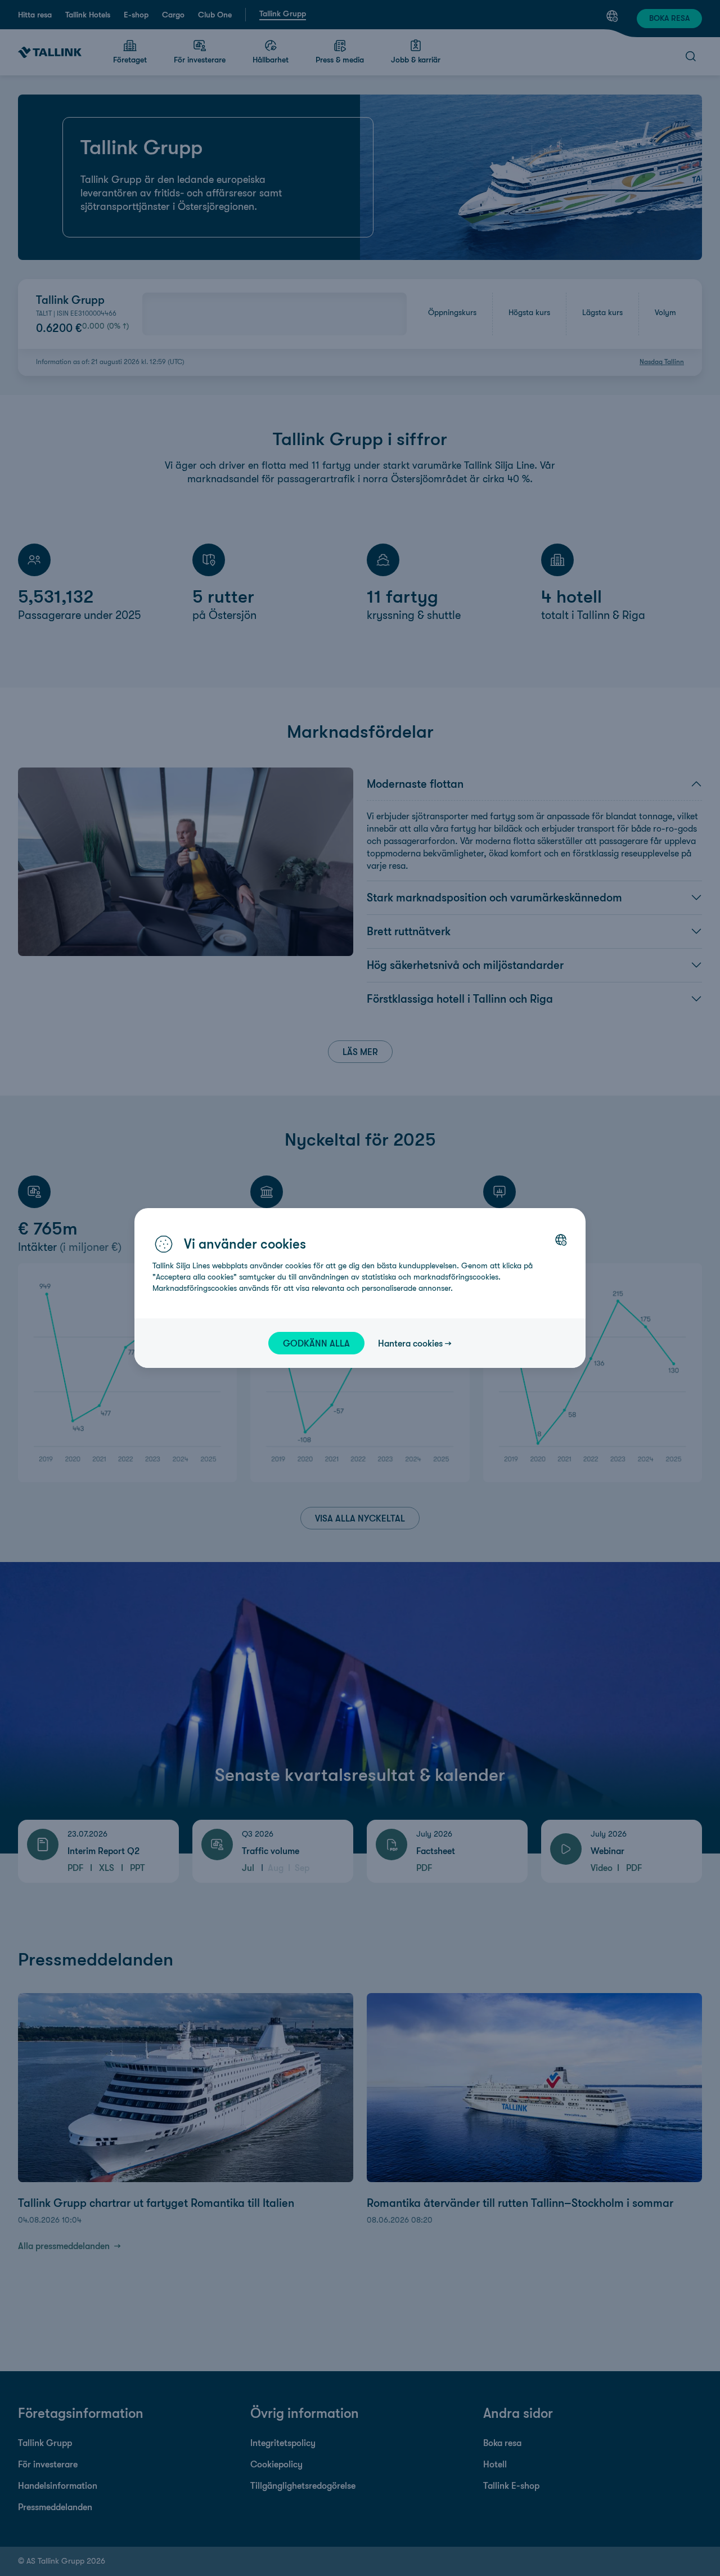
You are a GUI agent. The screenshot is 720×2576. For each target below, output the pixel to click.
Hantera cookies (410, 1343)
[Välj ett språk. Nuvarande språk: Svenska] (561, 1240)
